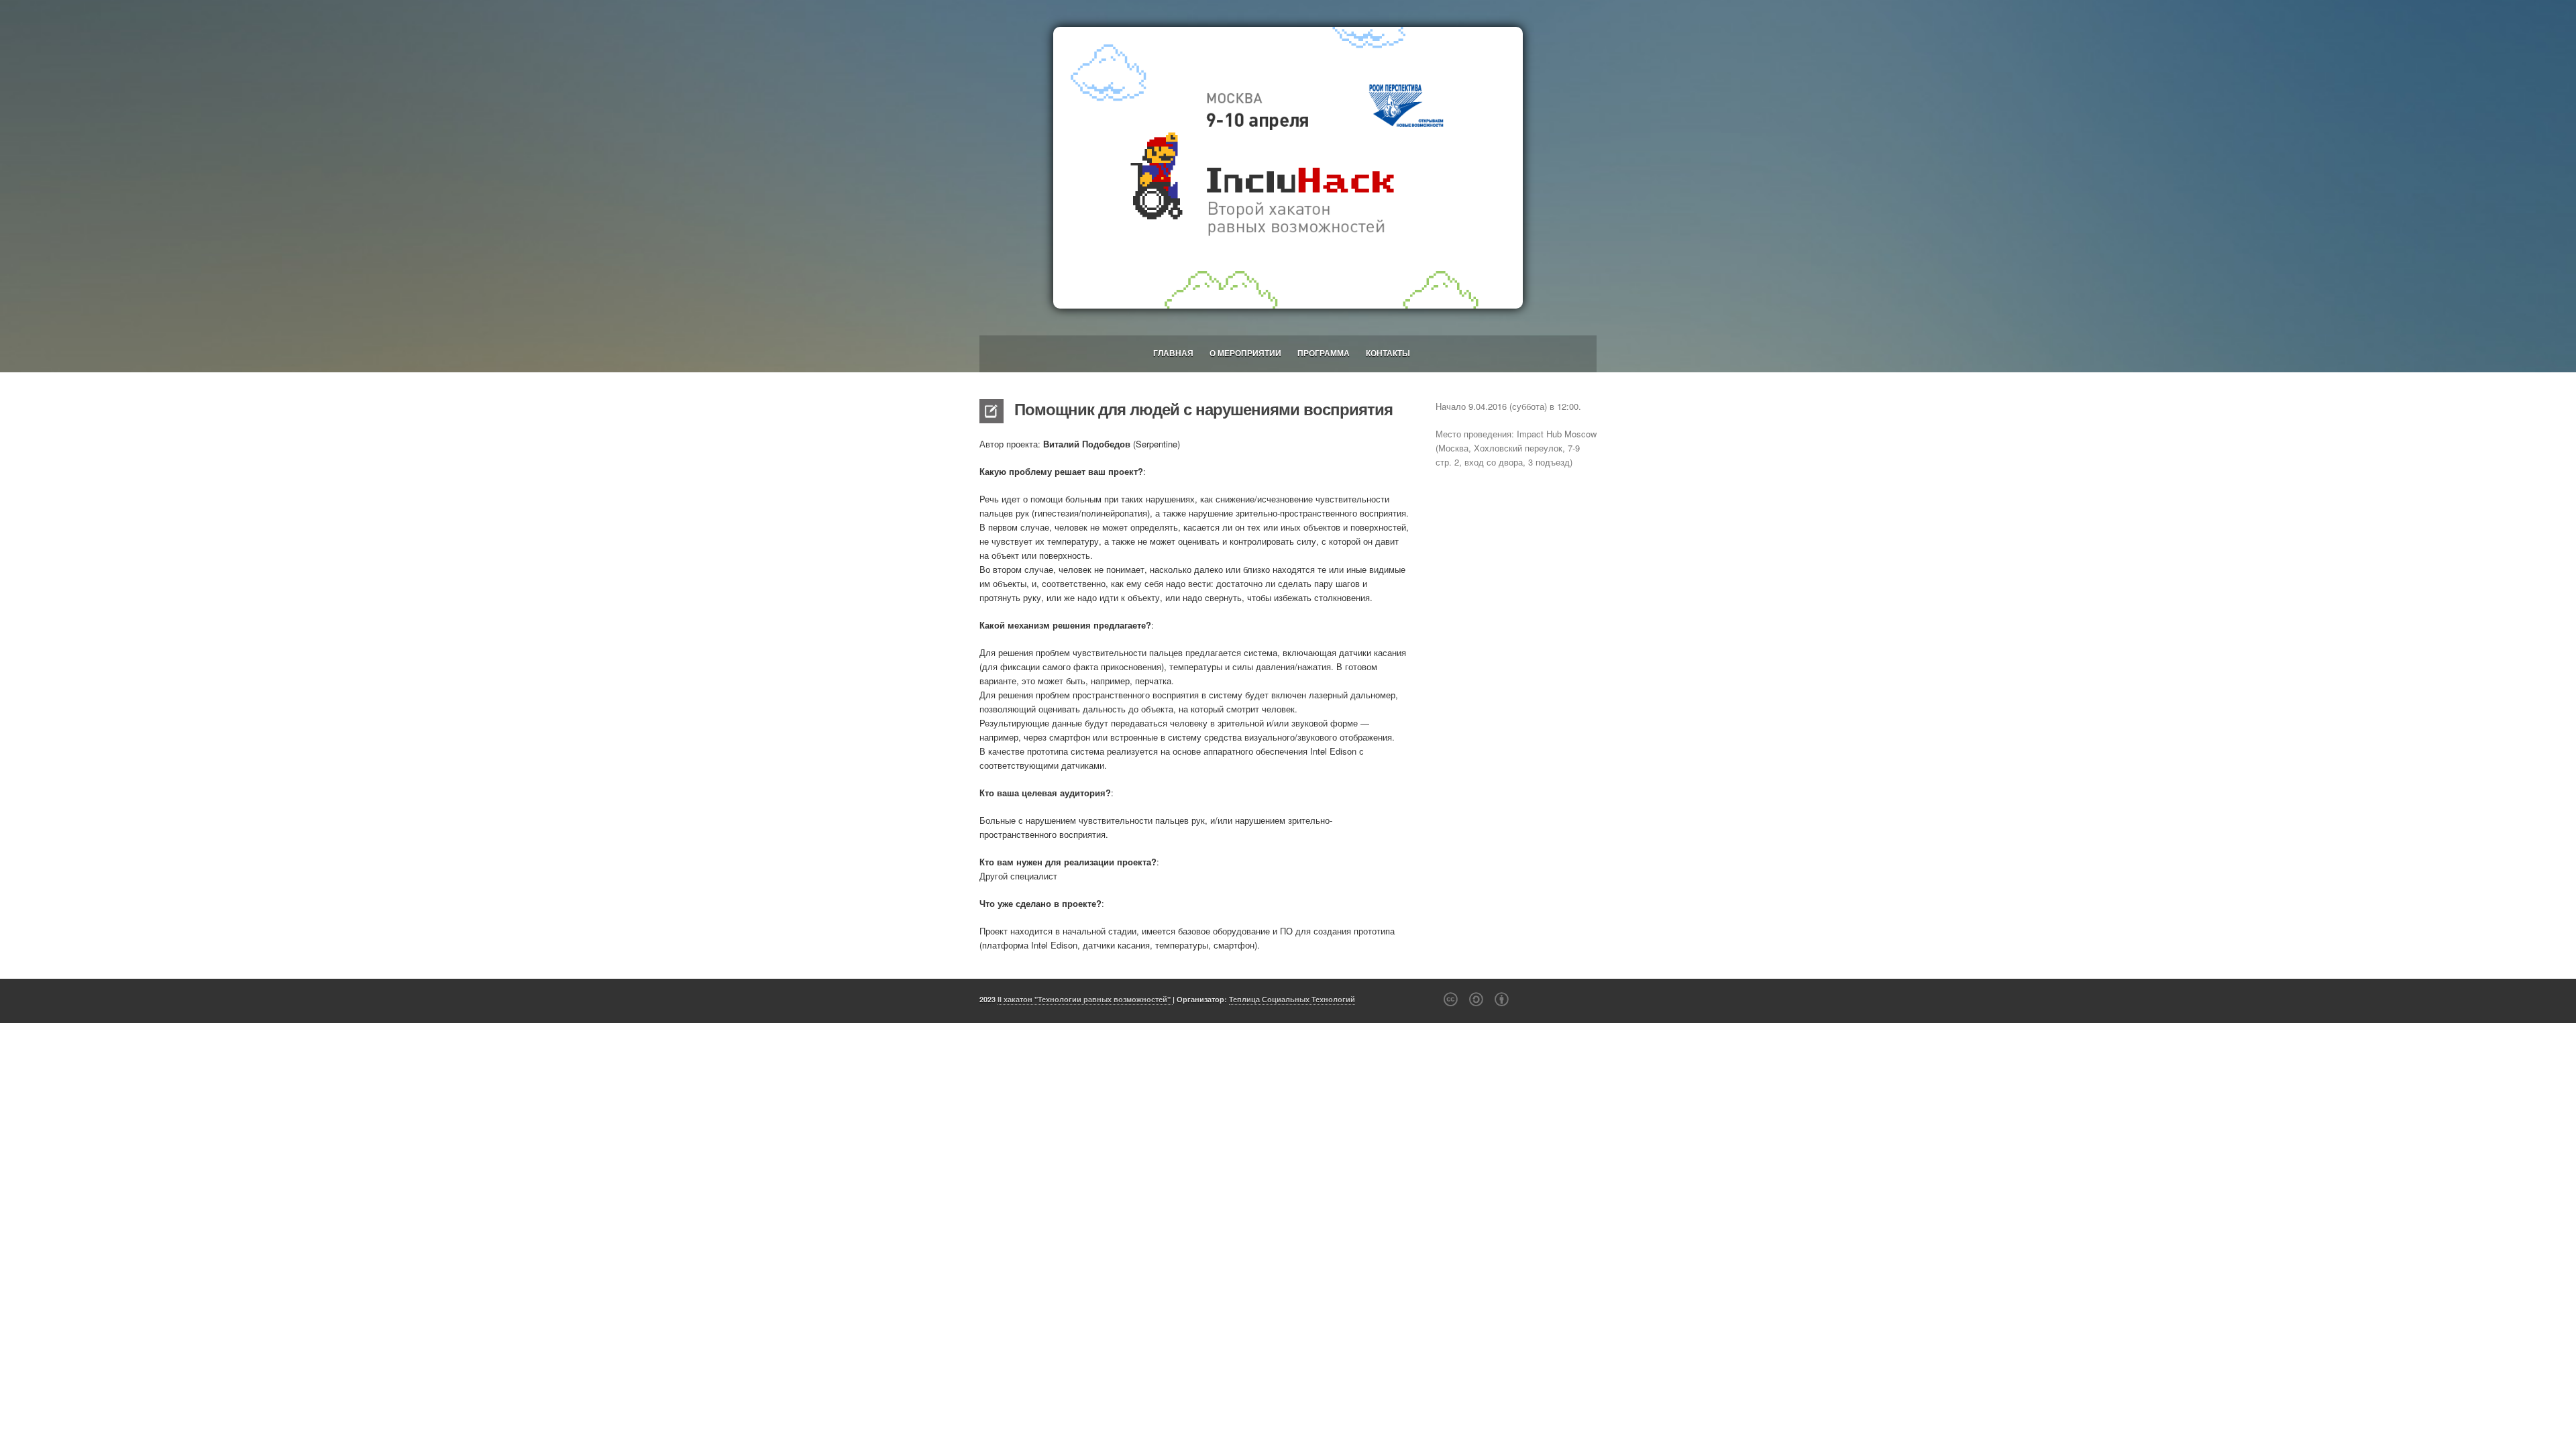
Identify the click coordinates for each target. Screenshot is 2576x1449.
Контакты (1388, 353)
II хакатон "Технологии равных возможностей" (1085, 999)
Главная (1173, 353)
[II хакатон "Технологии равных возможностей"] (1288, 168)
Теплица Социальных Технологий (1292, 999)
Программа (1324, 353)
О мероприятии (1245, 353)
